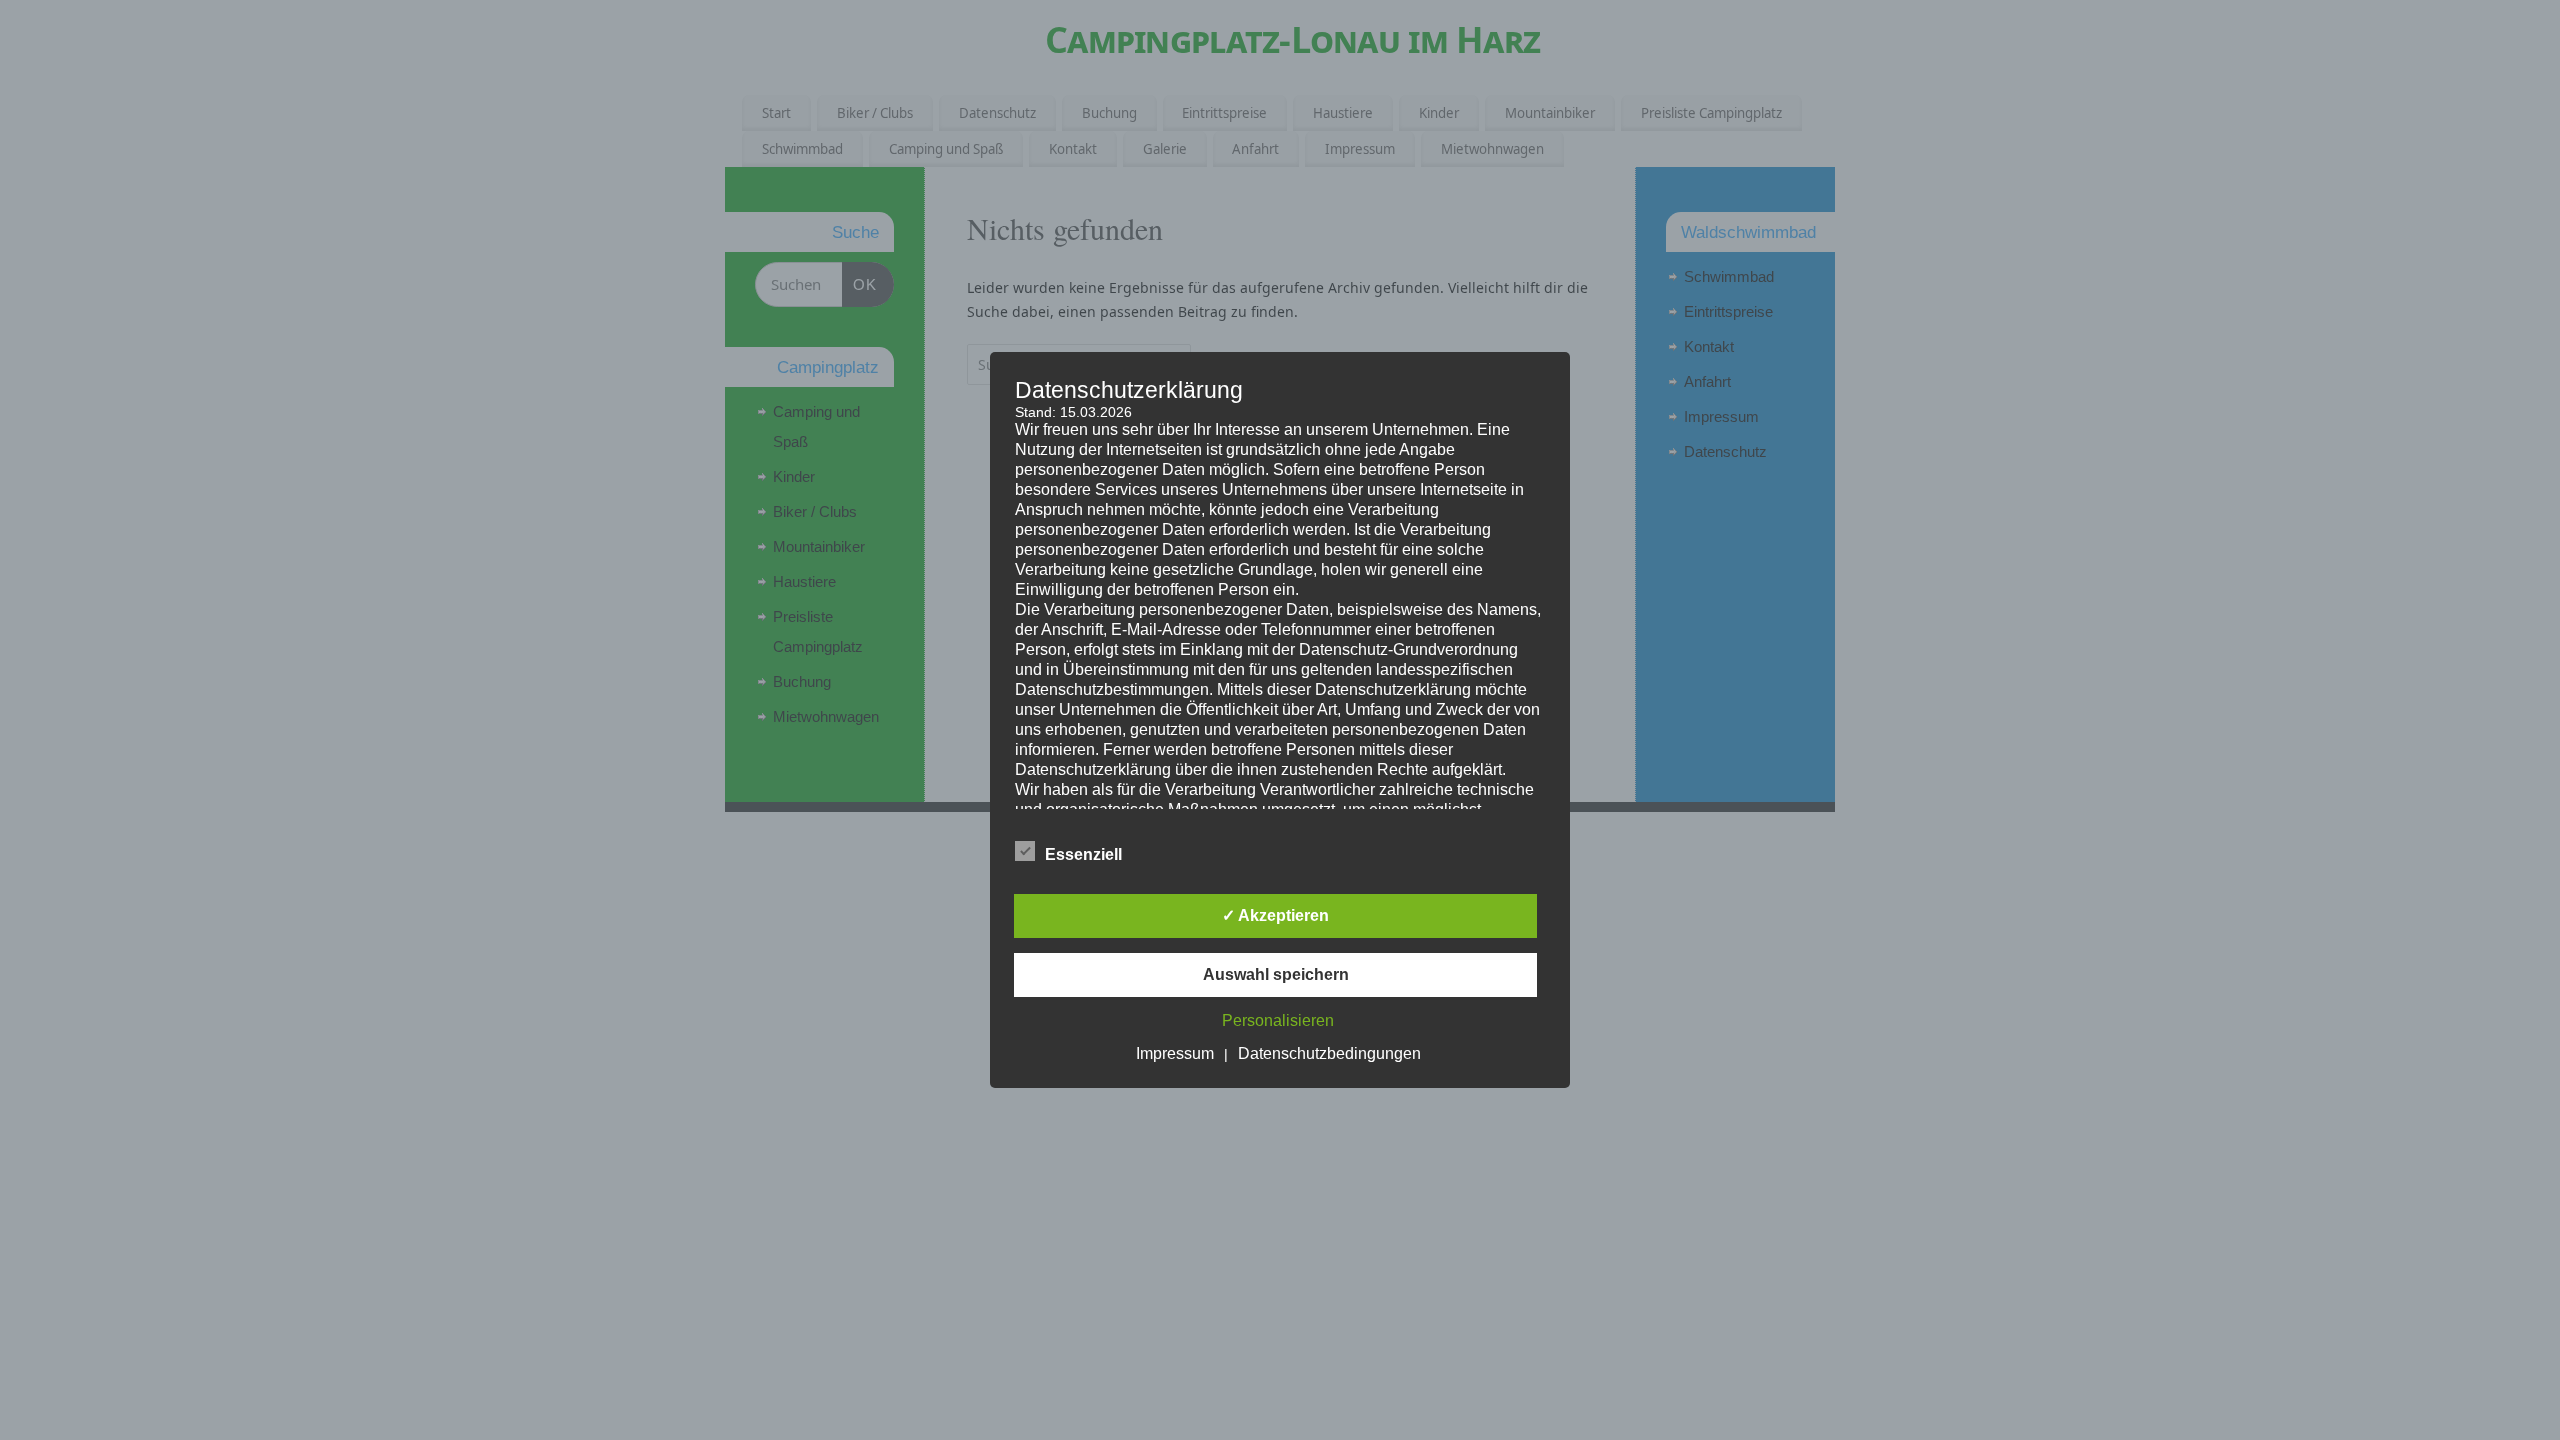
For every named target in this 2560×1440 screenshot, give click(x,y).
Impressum (1175, 1053)
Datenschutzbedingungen (1329, 1053)
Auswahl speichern (1276, 974)
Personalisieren (1278, 1020)
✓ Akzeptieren (1275, 915)
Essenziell (1083, 854)
